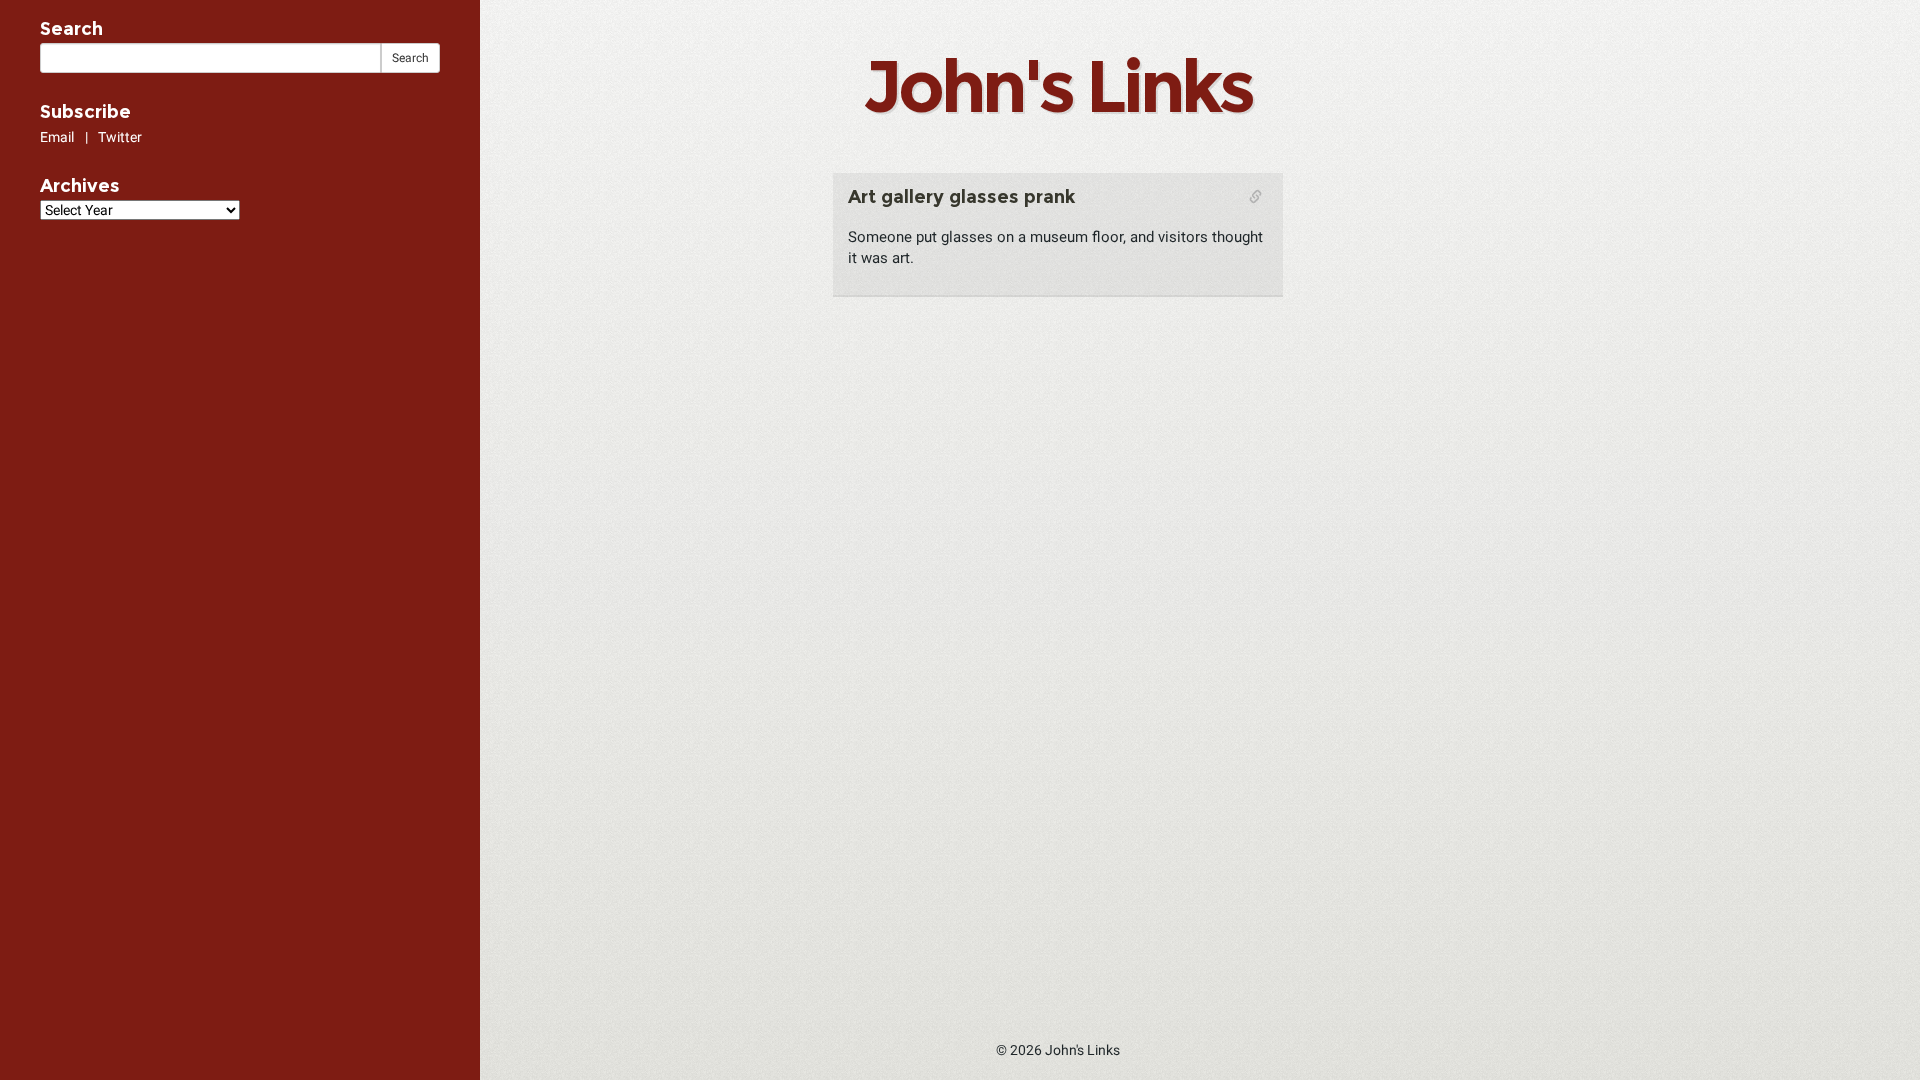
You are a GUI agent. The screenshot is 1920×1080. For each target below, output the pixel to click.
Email (57, 137)
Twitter (120, 137)
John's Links (1057, 86)
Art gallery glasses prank (961, 197)
